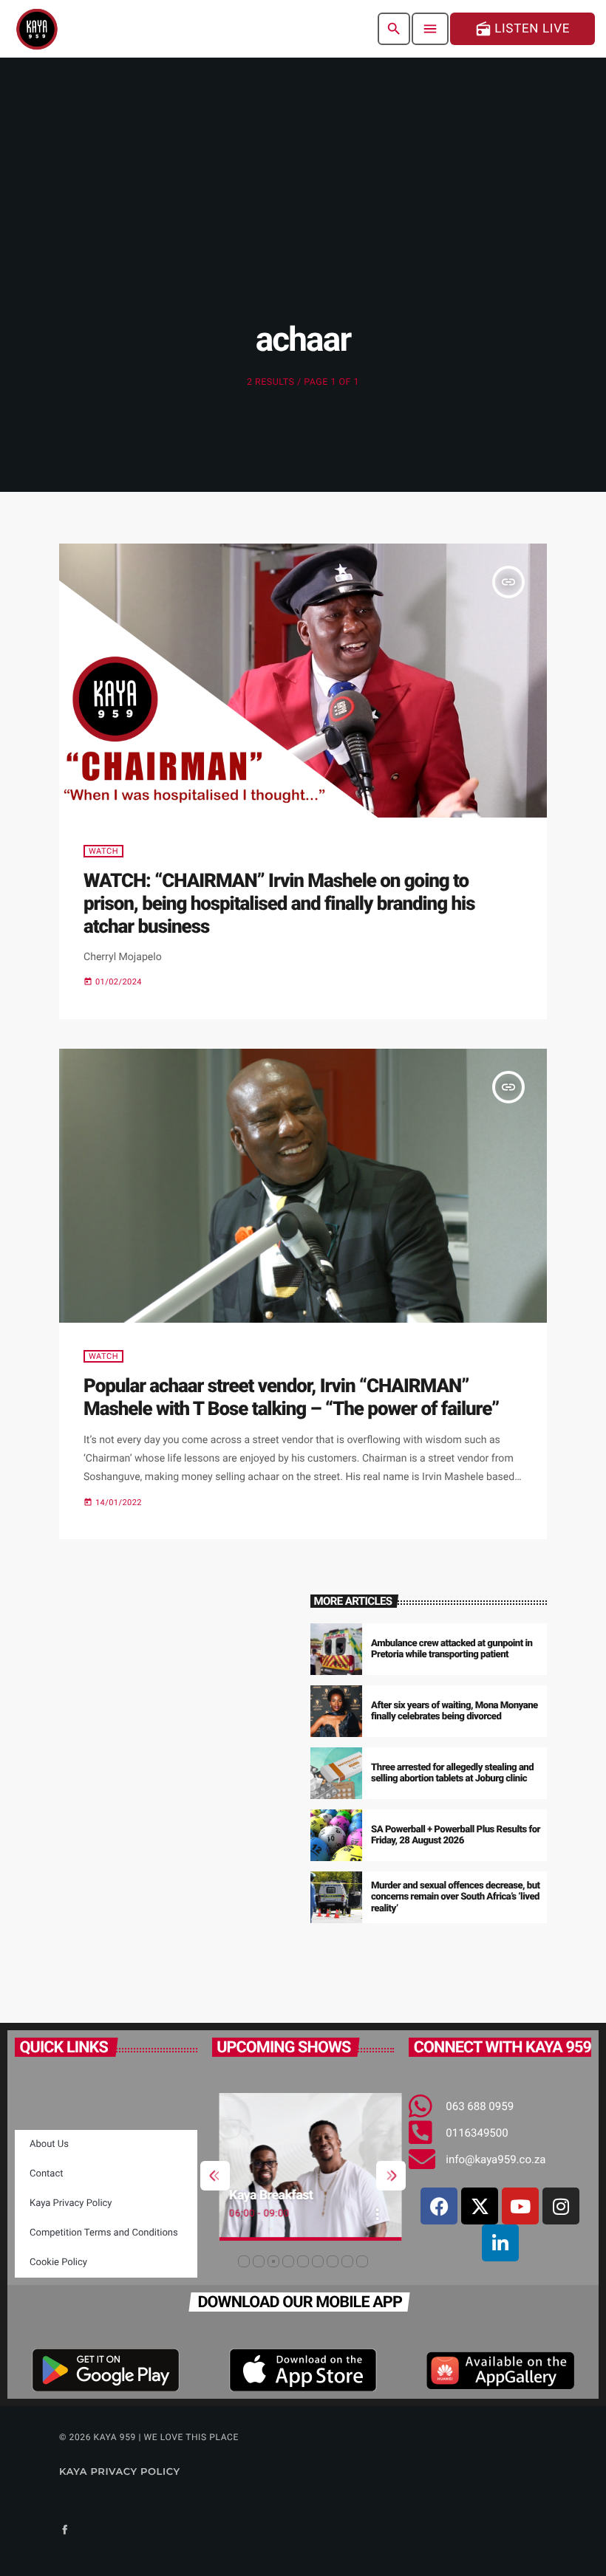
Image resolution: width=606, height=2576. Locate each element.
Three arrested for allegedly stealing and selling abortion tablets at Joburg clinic (452, 1774)
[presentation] (215, 2176)
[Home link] (37, 29)
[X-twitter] (480, 2206)
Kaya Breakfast (264, 2195)
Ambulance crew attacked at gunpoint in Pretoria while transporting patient (452, 1650)
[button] (244, 2261)
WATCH (103, 851)
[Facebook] (439, 2206)
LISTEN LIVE (522, 29)
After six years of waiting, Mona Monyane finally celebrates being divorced (454, 1712)
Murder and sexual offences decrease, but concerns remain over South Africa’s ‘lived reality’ (456, 1898)
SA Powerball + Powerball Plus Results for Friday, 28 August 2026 (456, 1836)
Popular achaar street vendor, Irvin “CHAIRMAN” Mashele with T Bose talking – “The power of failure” (291, 1398)
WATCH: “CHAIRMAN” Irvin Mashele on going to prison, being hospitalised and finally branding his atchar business (279, 904)
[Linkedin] (500, 2243)
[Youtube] (520, 2206)
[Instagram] (561, 2206)
